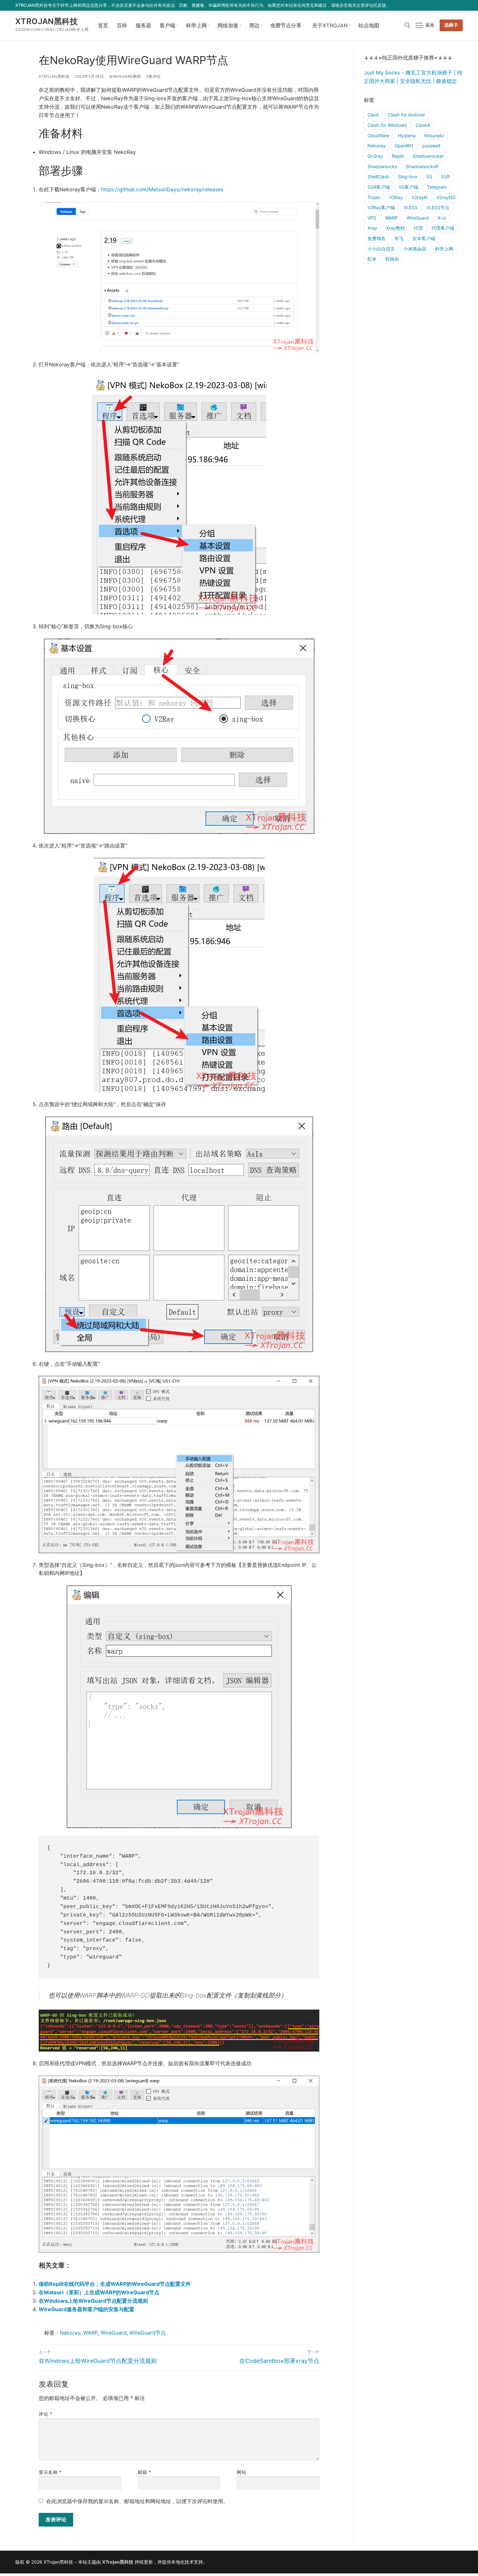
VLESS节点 (438, 207)
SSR (445, 176)
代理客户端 (443, 228)
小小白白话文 (381, 249)
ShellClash (378, 176)
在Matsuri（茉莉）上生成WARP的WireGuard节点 (99, 2292)
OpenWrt (404, 146)
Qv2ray (375, 156)
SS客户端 (408, 187)
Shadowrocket (428, 156)
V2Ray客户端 (381, 207)
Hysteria (407, 136)
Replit (398, 156)
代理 (418, 228)
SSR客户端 (379, 187)
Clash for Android (406, 115)
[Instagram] (449, 5)
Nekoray (70, 2333)
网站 (241, 2472)
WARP (90, 2333)
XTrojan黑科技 (46, 21)
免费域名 (377, 238)
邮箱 (145, 2472)
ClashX (423, 125)
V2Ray (396, 197)
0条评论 (154, 76)
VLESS (411, 207)
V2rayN (420, 197)
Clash (373, 115)
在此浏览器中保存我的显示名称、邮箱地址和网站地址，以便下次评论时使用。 (137, 2501)
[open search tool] (407, 25)
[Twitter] (430, 5)
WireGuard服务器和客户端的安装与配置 (86, 2309)
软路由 (392, 259)
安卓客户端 (424, 238)
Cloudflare (378, 136)
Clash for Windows (387, 125)
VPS (372, 218)
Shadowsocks (382, 166)
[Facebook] (421, 5)
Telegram (437, 187)
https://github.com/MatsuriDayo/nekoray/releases (162, 189)
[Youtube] (440, 5)
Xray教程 (395, 228)
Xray (372, 228)
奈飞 (399, 238)
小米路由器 (415, 249)
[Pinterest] (459, 5)
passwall (431, 146)
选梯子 (451, 25)
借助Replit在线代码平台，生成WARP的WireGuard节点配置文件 (115, 2284)
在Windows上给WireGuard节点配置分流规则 (93, 2301)
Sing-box (408, 176)
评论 (45, 2414)
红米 (372, 259)
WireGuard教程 (125, 76)
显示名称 (50, 2472)
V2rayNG (446, 197)
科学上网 (444, 249)
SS (429, 176)
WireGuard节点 (148, 2333)
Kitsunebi (434, 136)
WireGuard (113, 2333)
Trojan (374, 197)
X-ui (442, 218)
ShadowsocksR (422, 166)
